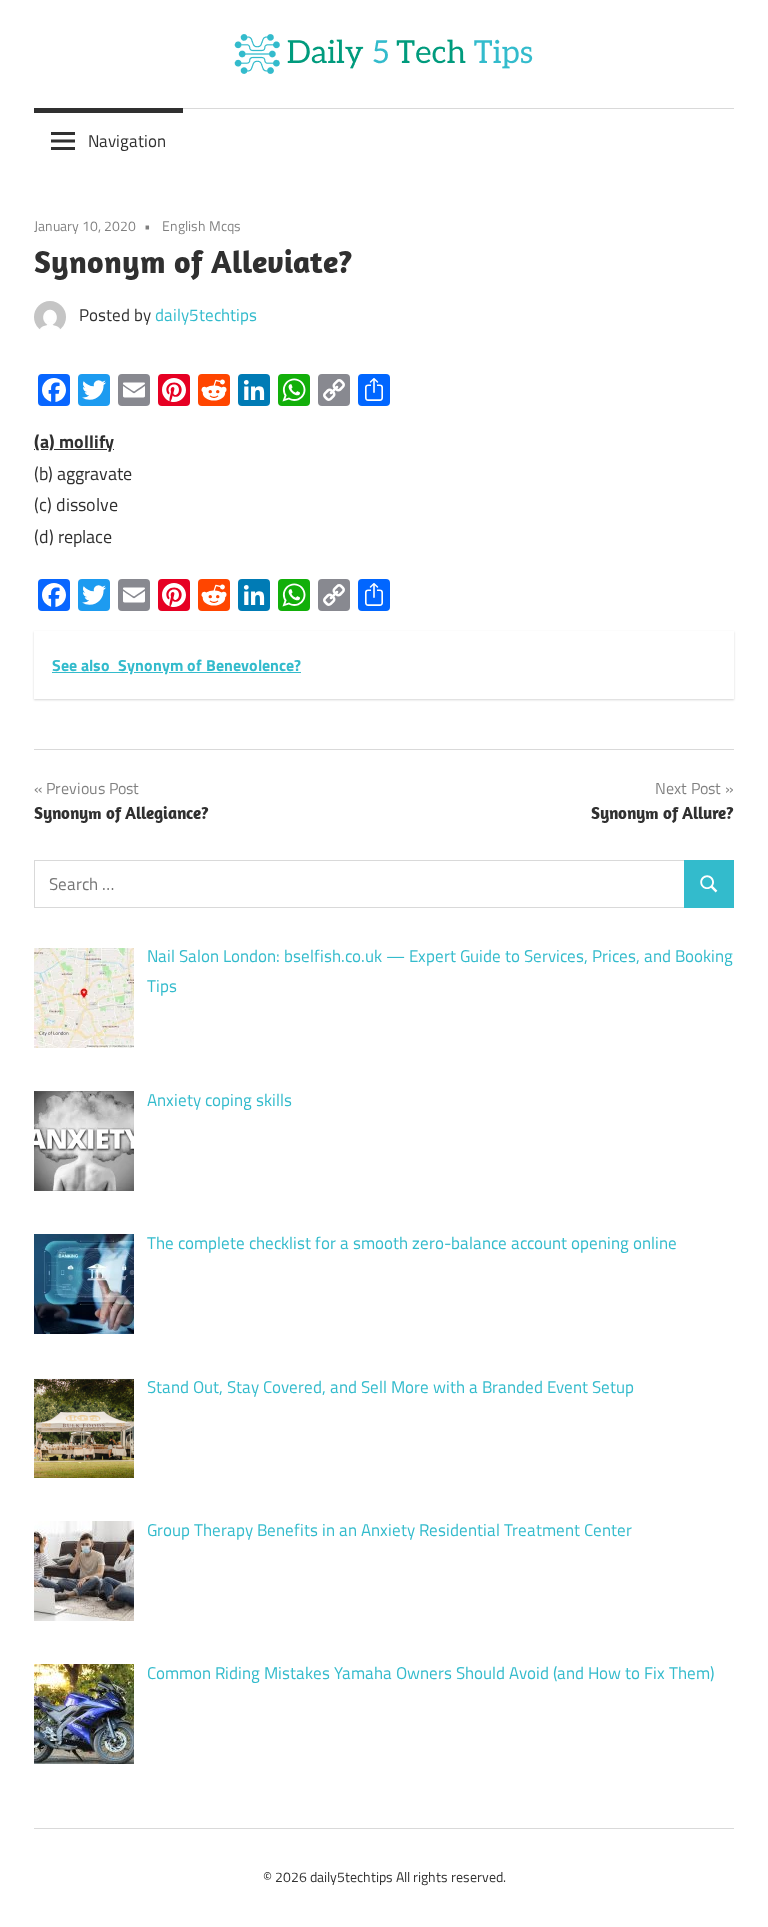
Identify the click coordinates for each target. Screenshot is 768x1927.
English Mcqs (201, 225)
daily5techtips (206, 315)
